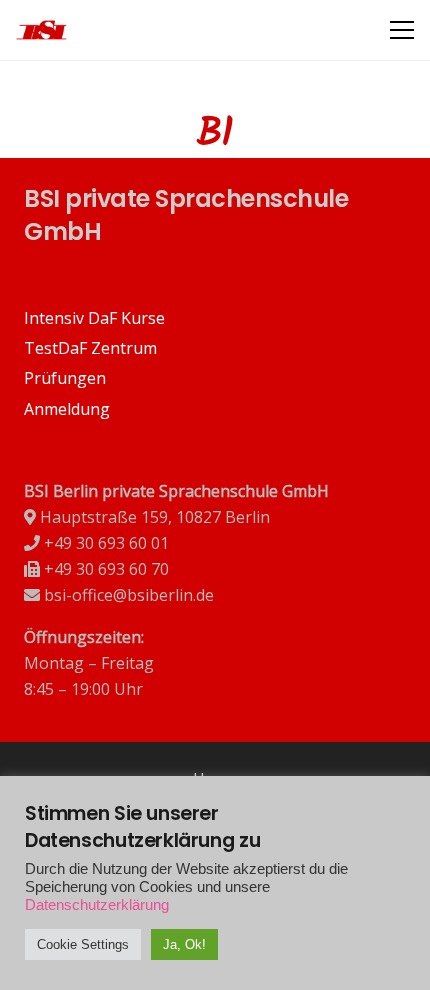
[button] (402, 30)
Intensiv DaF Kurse (94, 318)
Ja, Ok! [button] (184, 944)
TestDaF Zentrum (90, 348)
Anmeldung (67, 409)
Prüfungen (65, 378)
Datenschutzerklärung (97, 905)
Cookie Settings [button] (83, 944)
